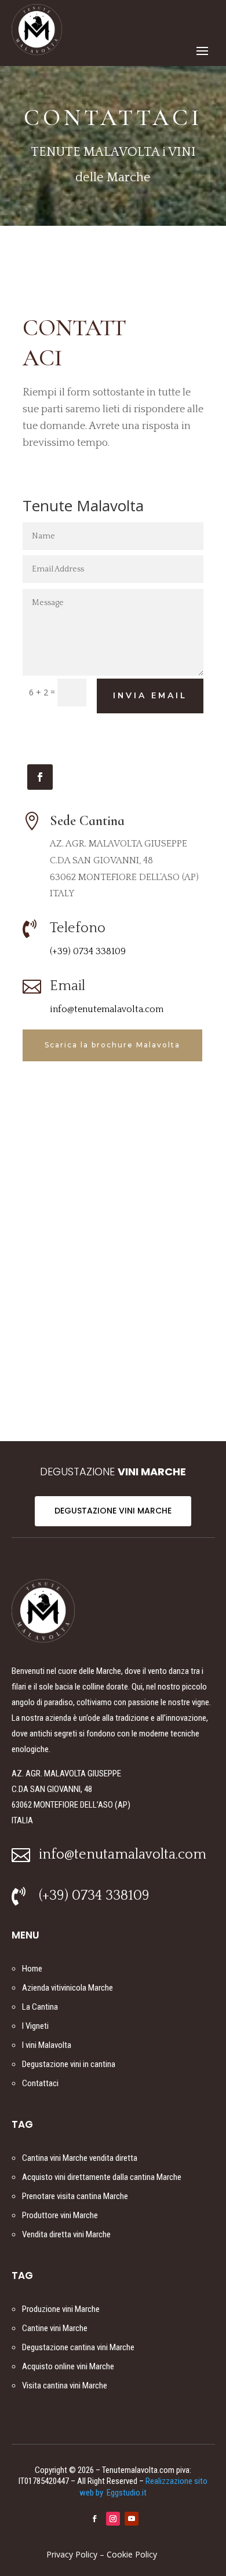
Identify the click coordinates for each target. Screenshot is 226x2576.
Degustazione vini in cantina (69, 2064)
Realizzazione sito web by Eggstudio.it (143, 2487)
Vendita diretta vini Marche (66, 2234)
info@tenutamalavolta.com (123, 1855)
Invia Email (150, 696)
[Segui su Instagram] (113, 2519)
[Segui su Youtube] (132, 2519)
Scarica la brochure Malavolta (112, 1045)
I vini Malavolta (47, 2045)
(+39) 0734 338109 (88, 951)
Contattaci (40, 2083)
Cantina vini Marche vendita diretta (80, 2158)
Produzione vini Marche (61, 2309)
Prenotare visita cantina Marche (75, 2196)
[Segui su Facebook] (40, 777)
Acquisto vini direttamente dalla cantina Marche (102, 2177)
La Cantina (40, 2007)
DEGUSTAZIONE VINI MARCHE (113, 1511)
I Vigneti (35, 2026)
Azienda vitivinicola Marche (68, 1988)
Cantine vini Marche (55, 2328)
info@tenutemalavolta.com (107, 1009)
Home (32, 1969)
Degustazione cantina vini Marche (78, 2347)
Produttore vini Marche (60, 2215)
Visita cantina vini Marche (65, 2386)
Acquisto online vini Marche (68, 2366)
